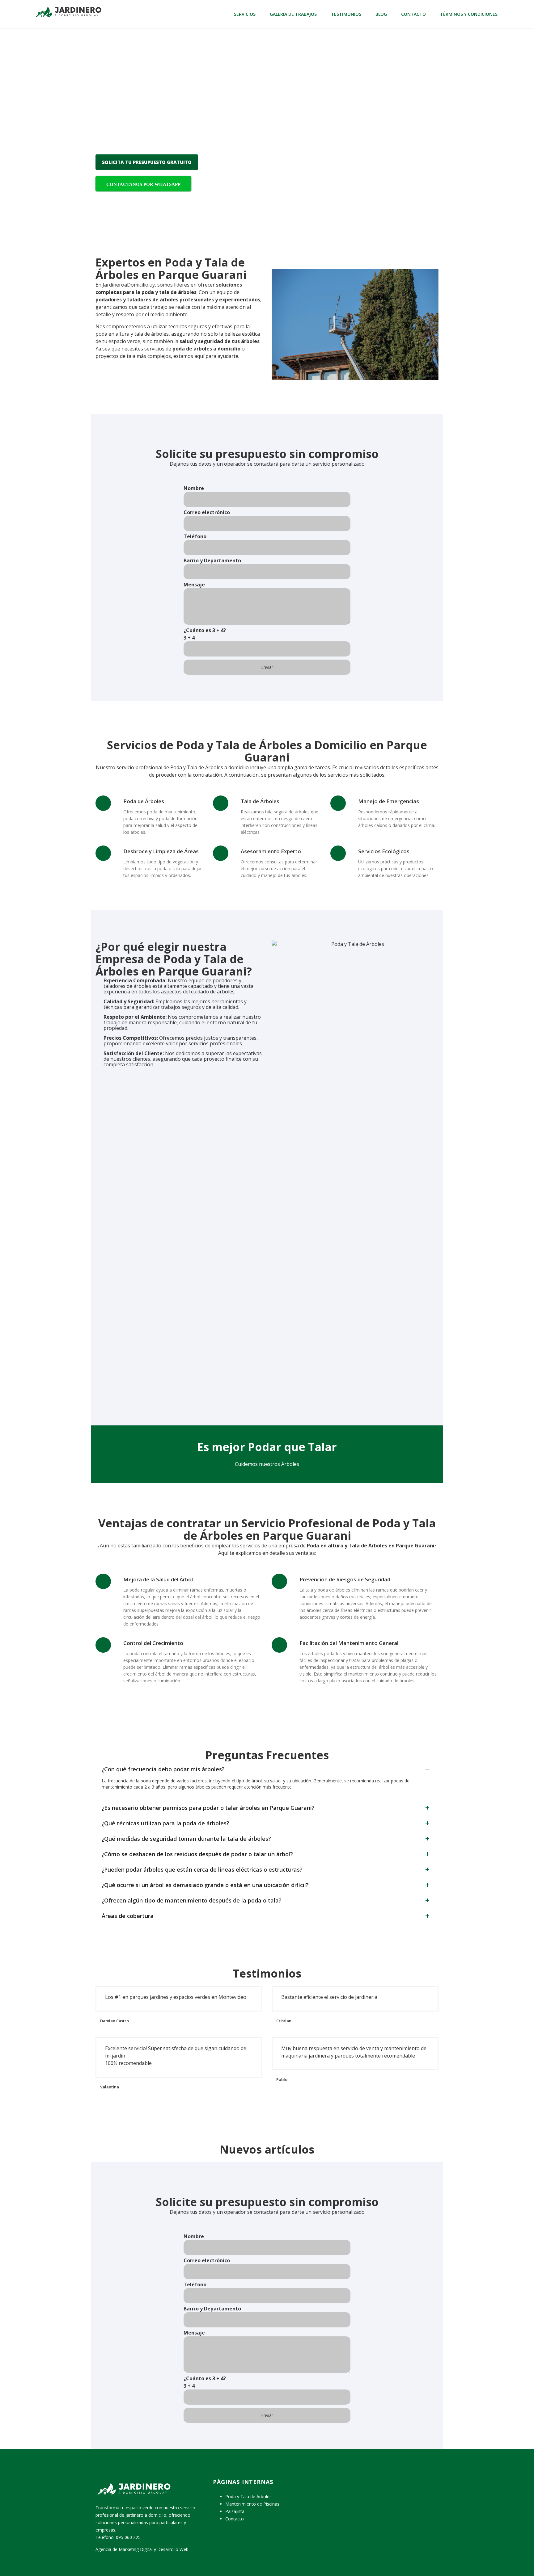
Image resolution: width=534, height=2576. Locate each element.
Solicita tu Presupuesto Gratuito (147, 162)
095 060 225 (128, 2537)
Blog (381, 14)
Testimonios (346, 14)
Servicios (245, 14)
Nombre (194, 488)
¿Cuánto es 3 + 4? (205, 634)
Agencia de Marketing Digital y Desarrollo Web (142, 2549)
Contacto (413, 14)
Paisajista (235, 2511)
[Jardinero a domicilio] (68, 11)
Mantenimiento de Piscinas (252, 2504)
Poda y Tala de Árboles (248, 2496)
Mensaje (194, 585)
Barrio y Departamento (212, 560)
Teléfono (195, 536)
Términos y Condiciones (469, 14)
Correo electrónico (207, 512)
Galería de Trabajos (293, 14)
